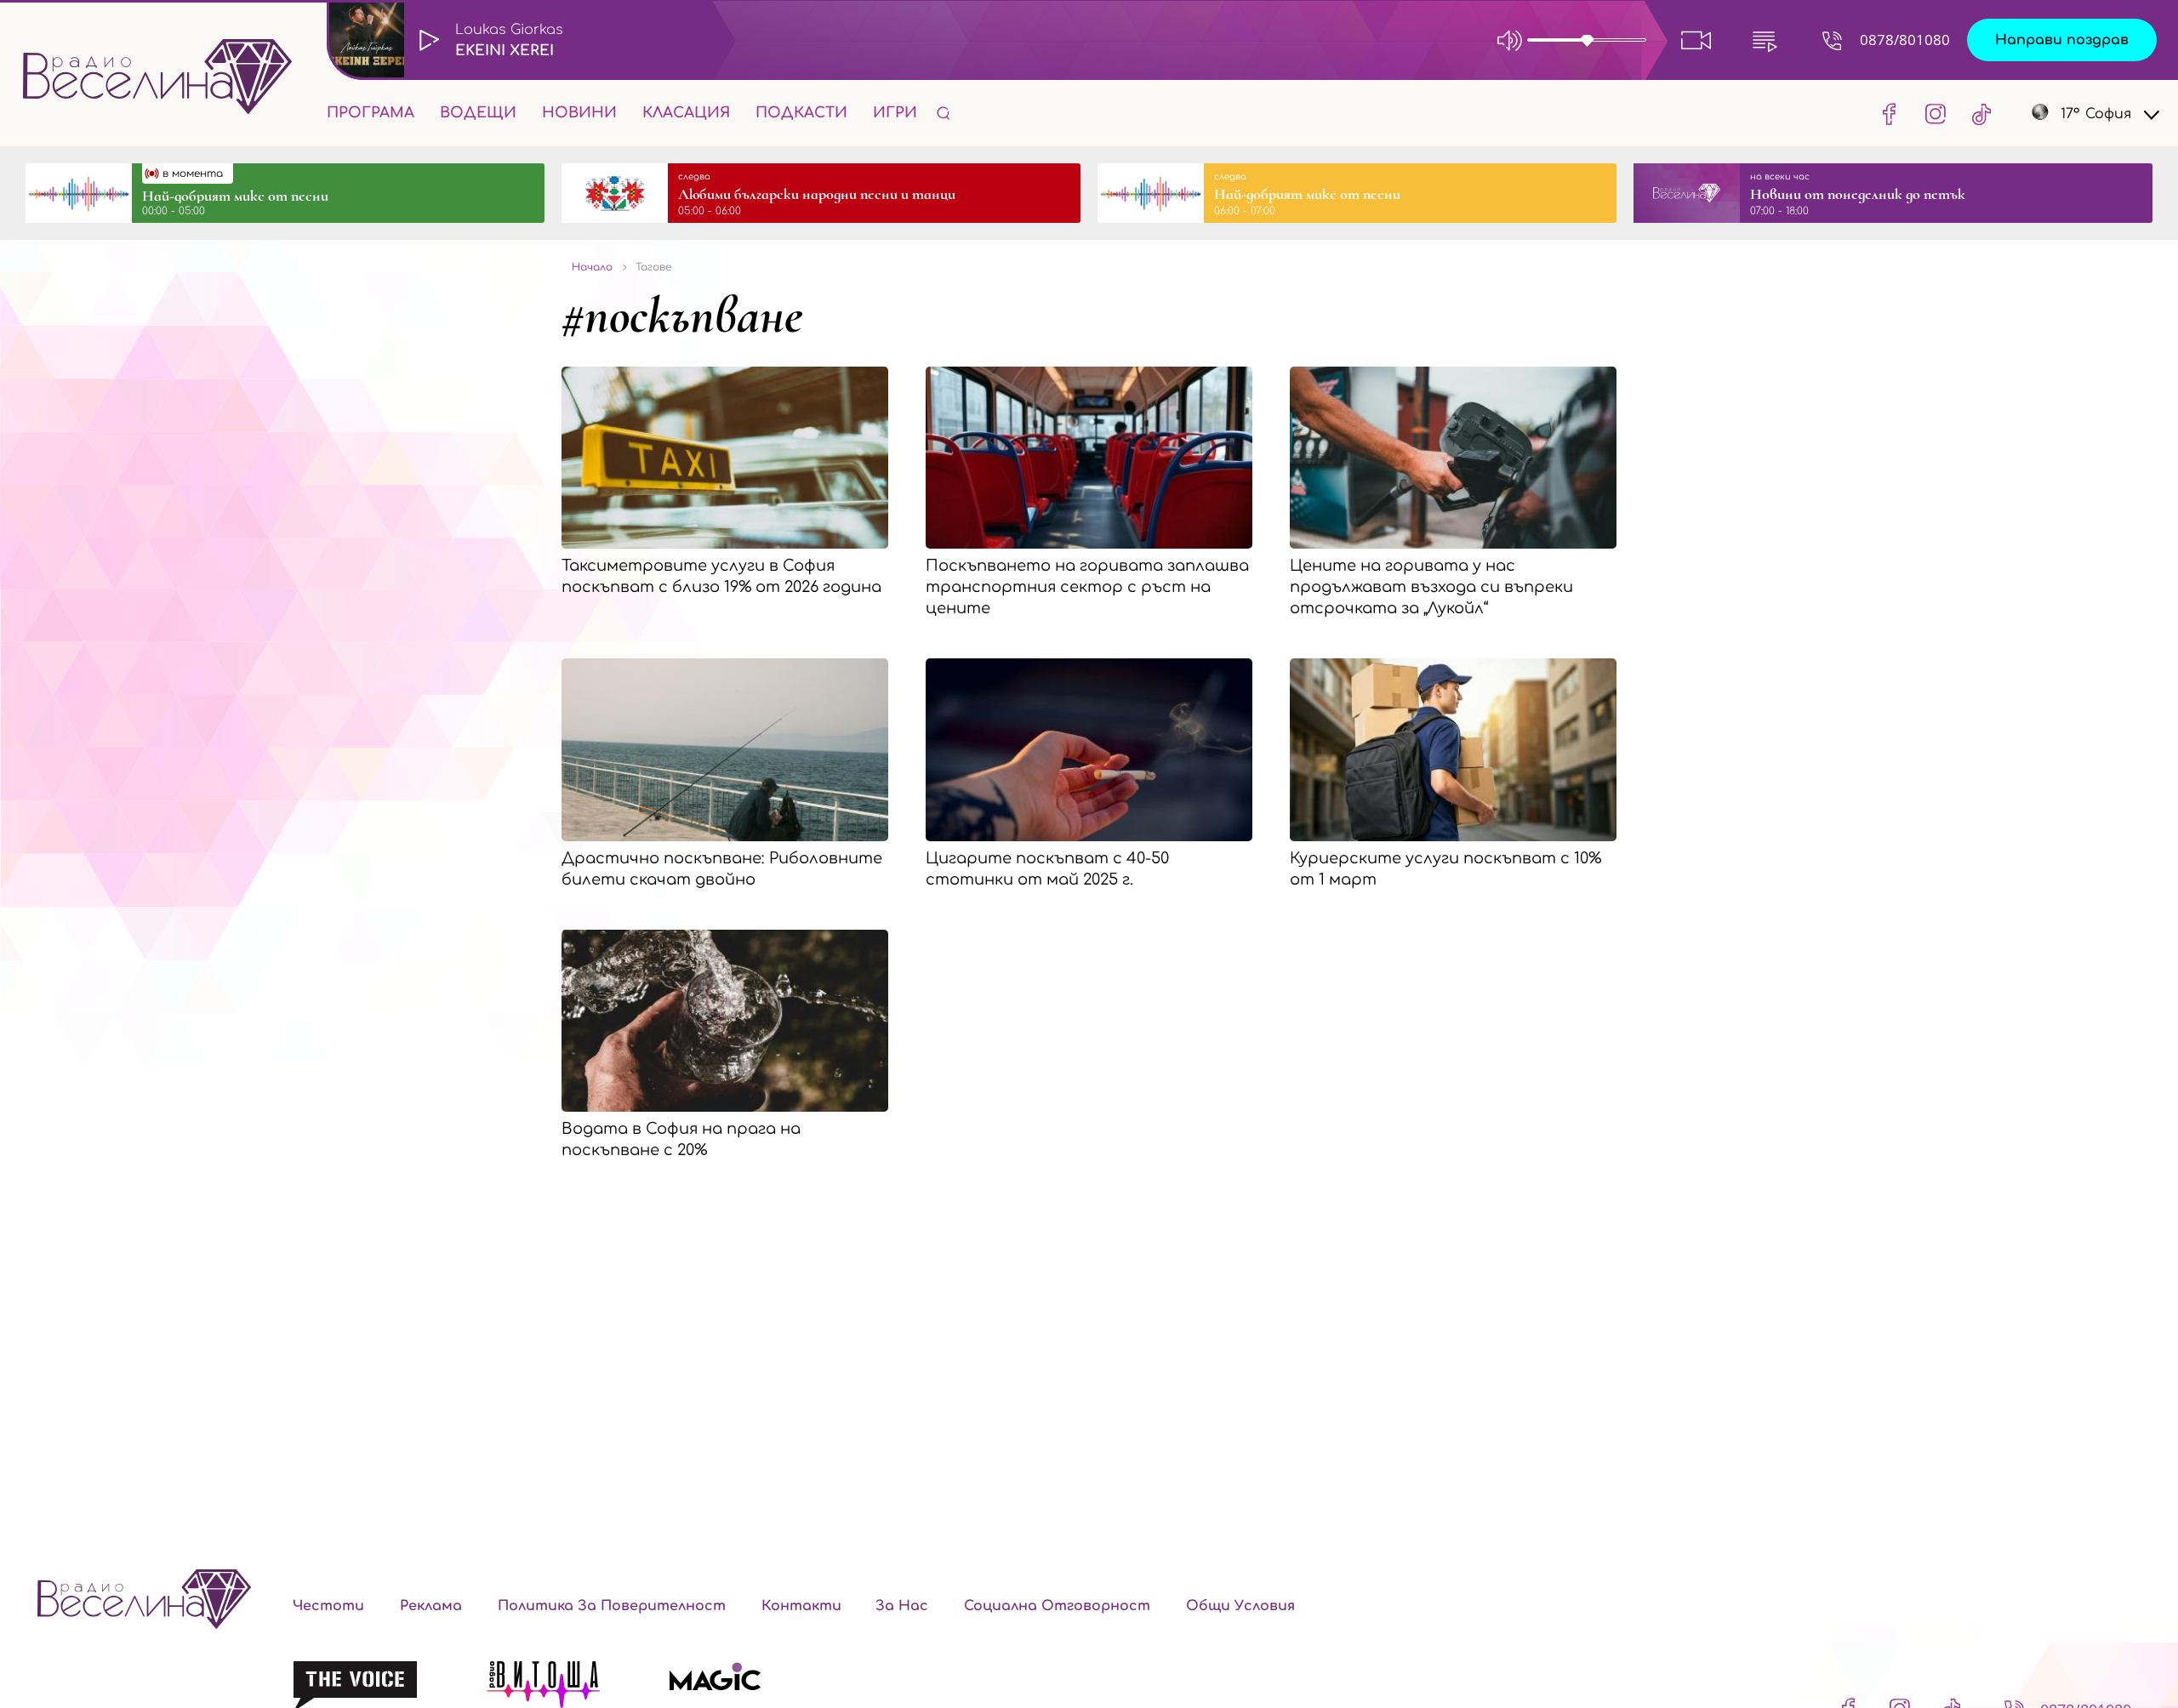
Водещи (478, 113)
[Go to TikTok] (1976, 113)
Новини (579, 113)
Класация (686, 113)
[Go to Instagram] (1936, 113)
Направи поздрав (2062, 40)
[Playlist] (1765, 40)
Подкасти (801, 113)
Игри (895, 113)
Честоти (328, 1606)
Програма (371, 113)
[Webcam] (1696, 40)
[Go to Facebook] (1890, 113)
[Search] (944, 113)
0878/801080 (1905, 40)
